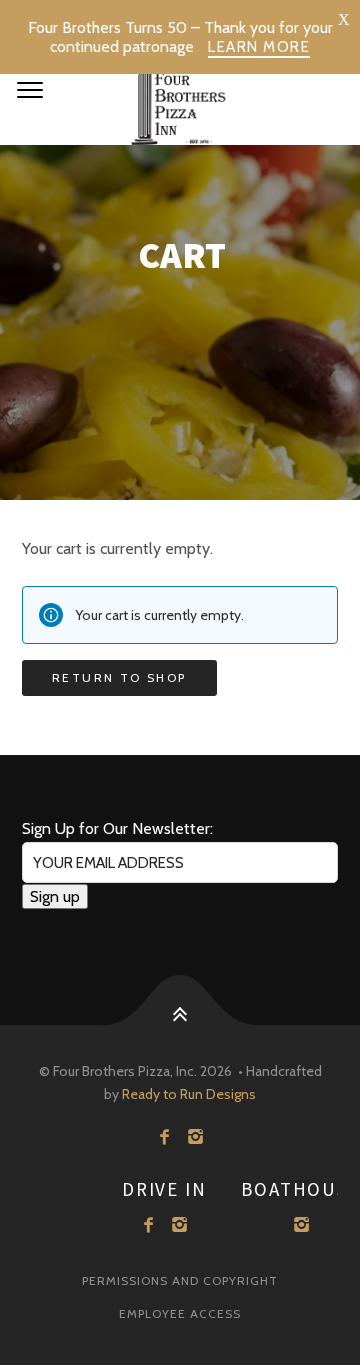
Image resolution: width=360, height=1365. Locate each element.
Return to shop (119, 677)
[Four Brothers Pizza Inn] (180, 100)
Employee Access (180, 1313)
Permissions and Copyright (180, 1280)
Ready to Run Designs (189, 1094)
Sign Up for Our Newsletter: (117, 828)
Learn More (259, 47)
